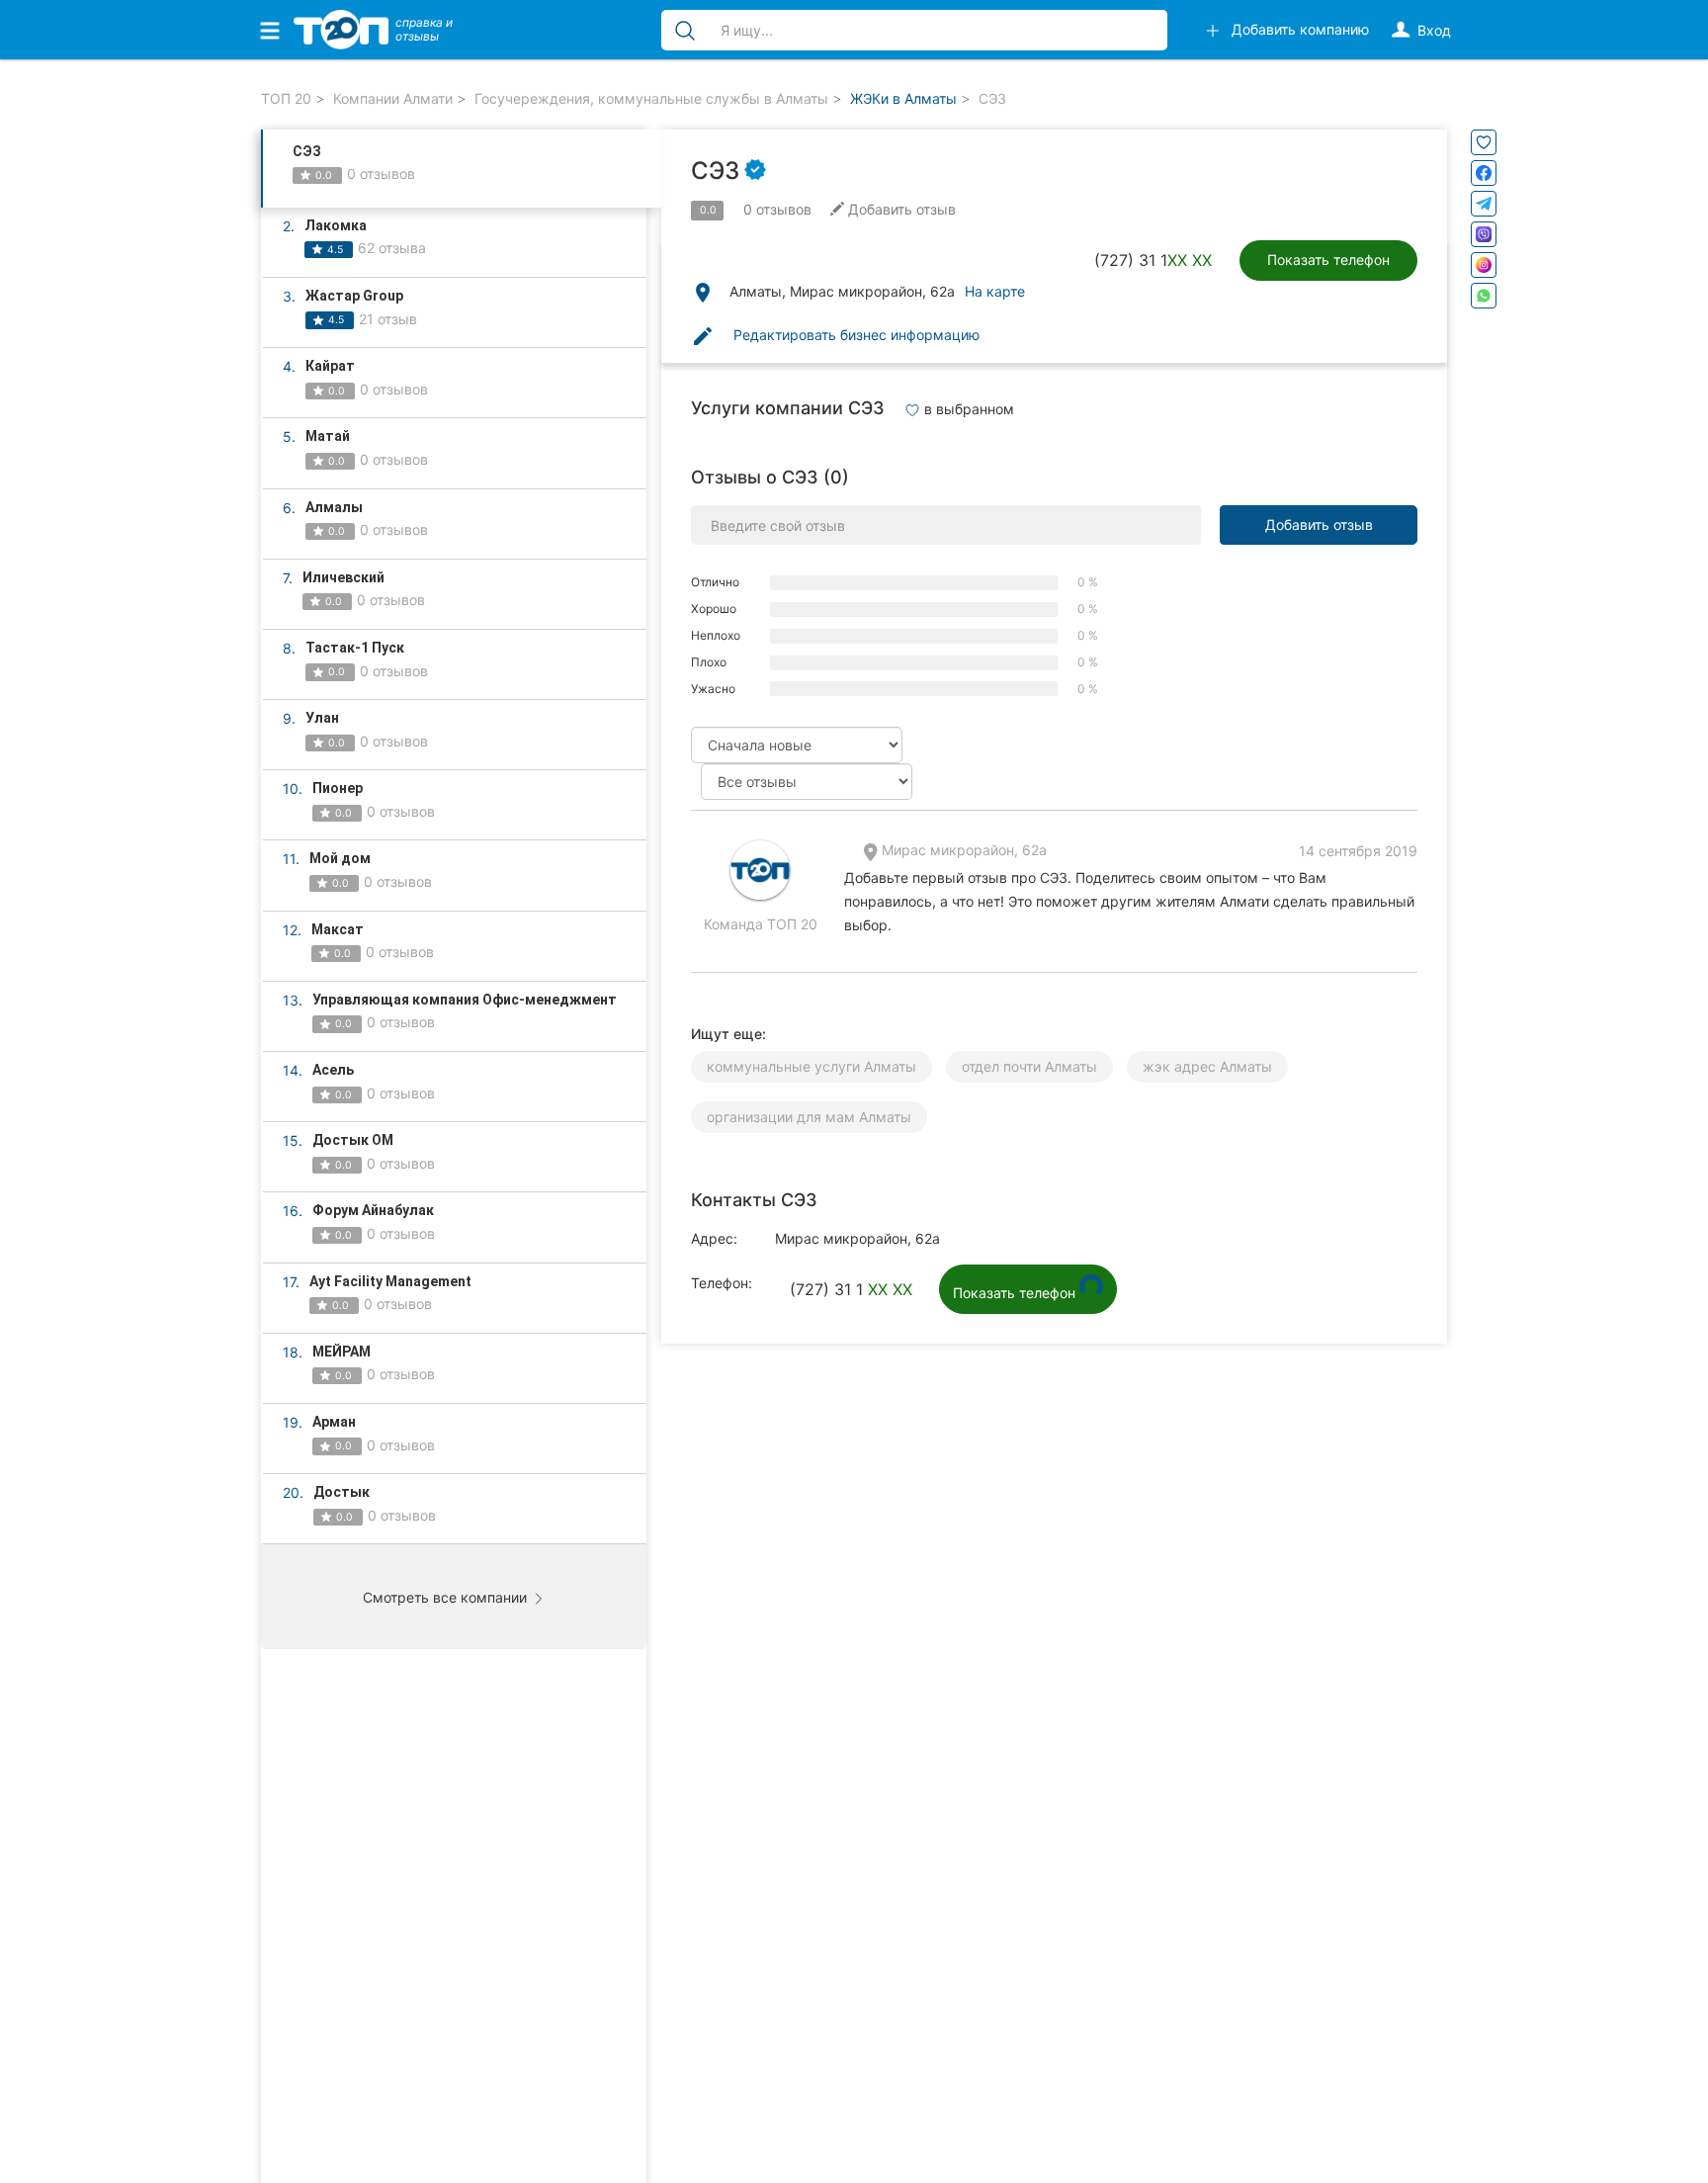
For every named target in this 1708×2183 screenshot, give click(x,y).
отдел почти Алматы (1029, 1066)
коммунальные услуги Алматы (811, 1066)
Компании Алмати (393, 98)
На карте (995, 291)
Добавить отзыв (1319, 524)
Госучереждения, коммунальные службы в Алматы (651, 98)
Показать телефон (1328, 260)
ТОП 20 (286, 98)
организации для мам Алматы (809, 1117)
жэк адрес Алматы (1207, 1066)
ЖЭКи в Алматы (903, 98)
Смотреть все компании (447, 1597)
